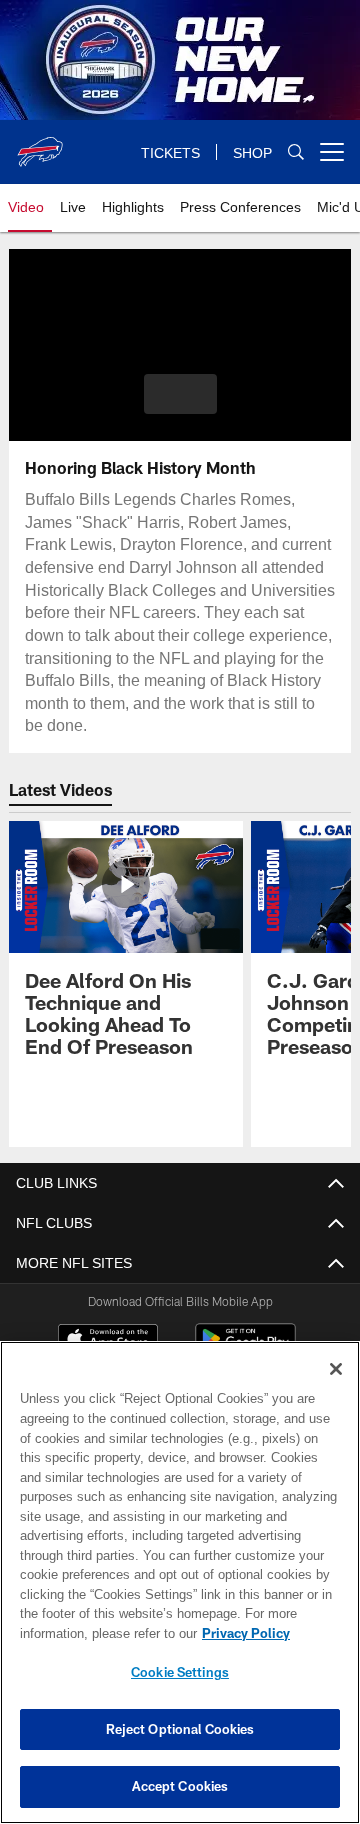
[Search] (296, 152)
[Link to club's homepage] (40, 144)
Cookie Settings (180, 1672)
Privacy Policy (87, 1633)
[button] (180, 394)
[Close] (336, 1369)
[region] (180, 1582)
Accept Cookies (180, 1786)
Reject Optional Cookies (180, 1729)
